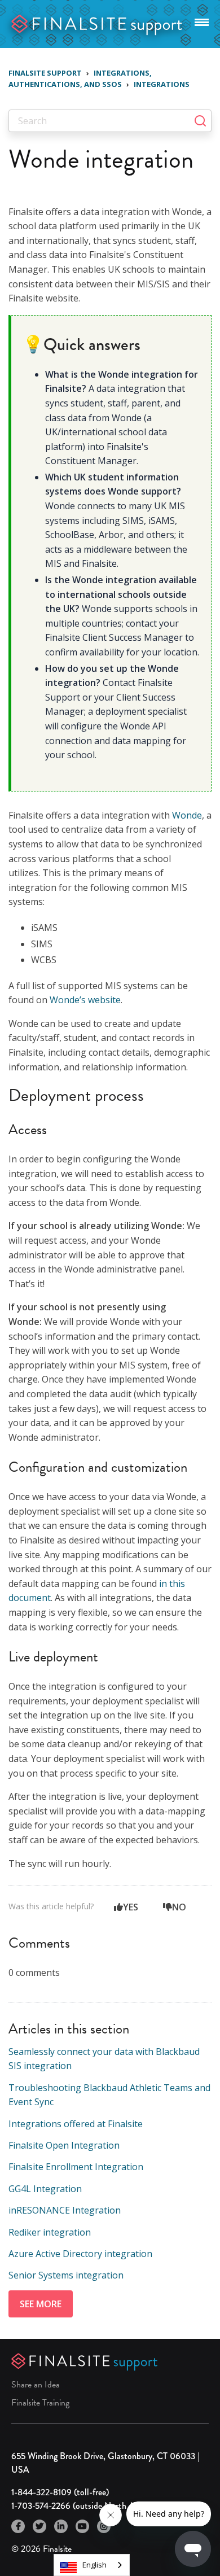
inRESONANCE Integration (65, 2210)
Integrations (162, 84)
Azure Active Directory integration (80, 2254)
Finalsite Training (40, 2403)
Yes (131, 1907)
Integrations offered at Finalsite (76, 2124)
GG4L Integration (45, 2189)
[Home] (97, 23)
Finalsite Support (45, 73)
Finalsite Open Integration (64, 2145)
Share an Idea (36, 2385)
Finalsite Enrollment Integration (76, 2167)
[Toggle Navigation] (202, 20)
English (94, 2565)
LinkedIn (61, 2526)
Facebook (18, 2526)
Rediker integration (50, 2232)
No (179, 1907)
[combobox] (92, 2565)
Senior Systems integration (66, 2275)
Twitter (39, 2526)
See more (41, 2304)
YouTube (82, 2526)
